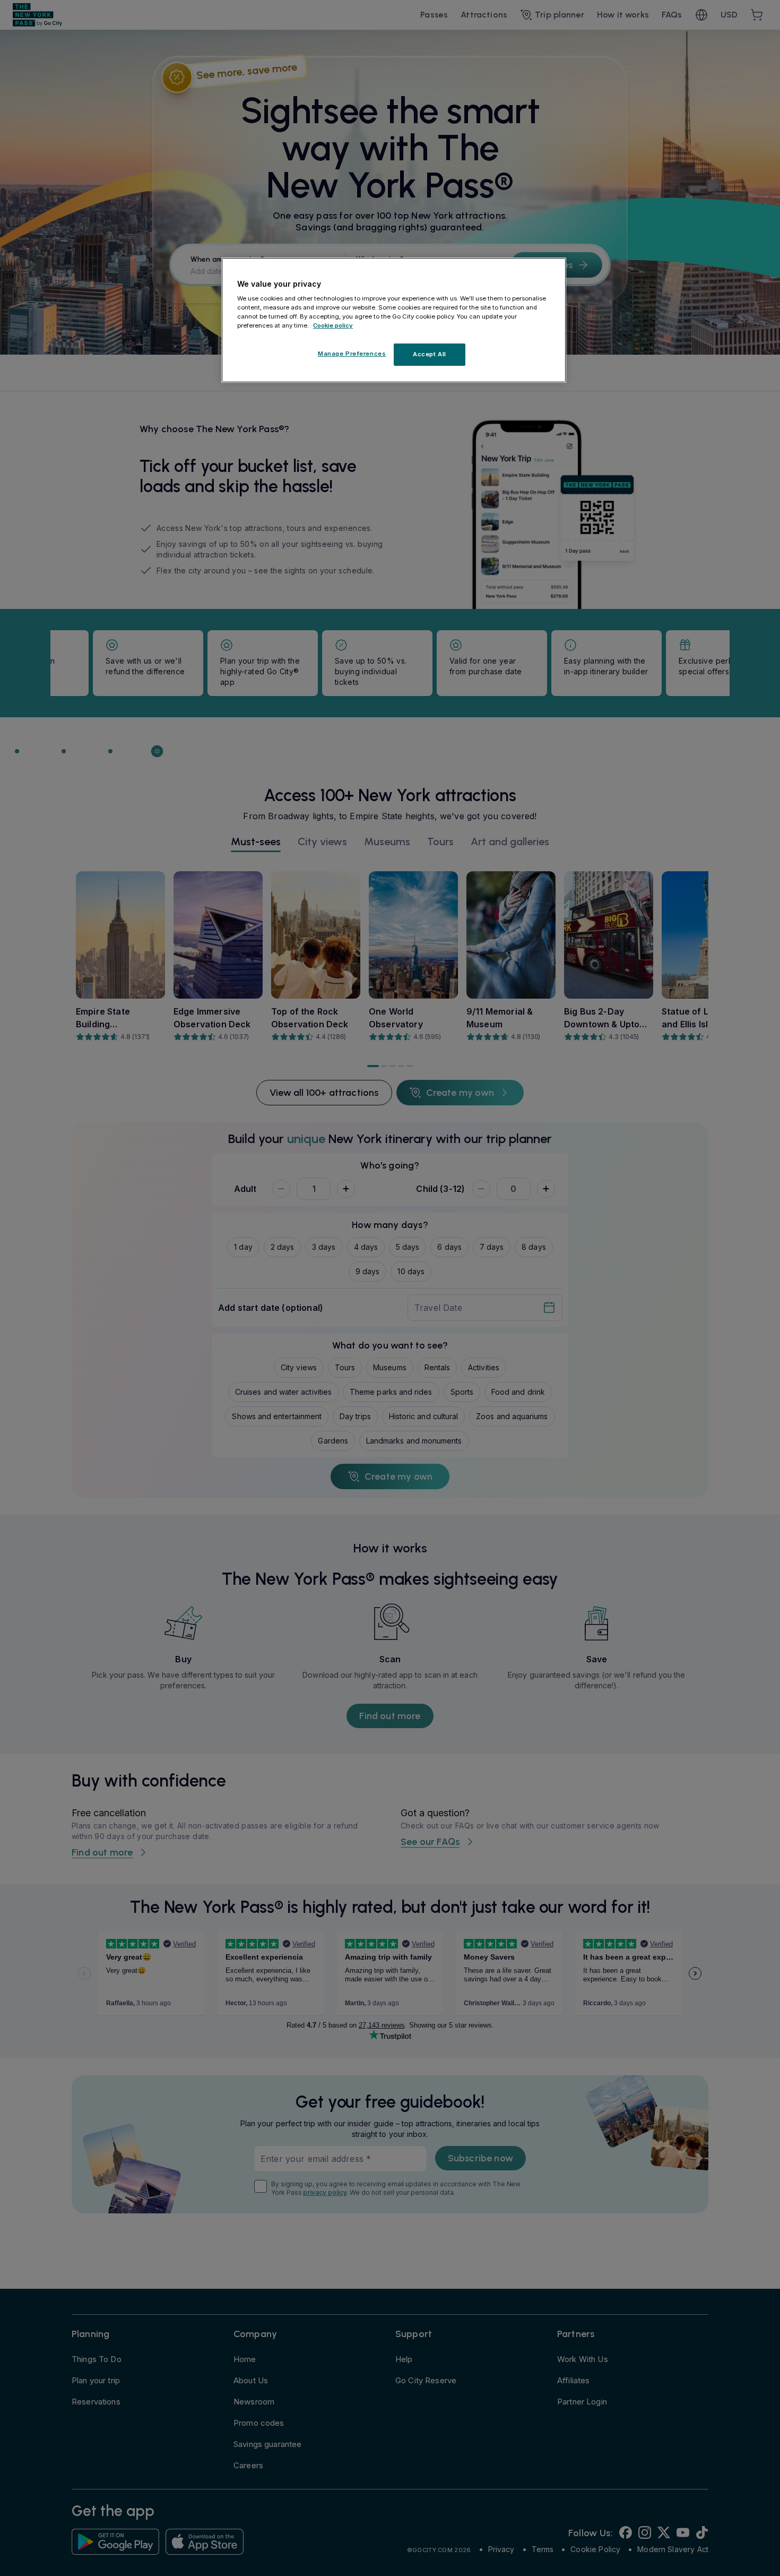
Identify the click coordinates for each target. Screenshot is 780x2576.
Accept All (430, 355)
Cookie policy (333, 326)
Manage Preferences (352, 354)
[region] (394, 320)
